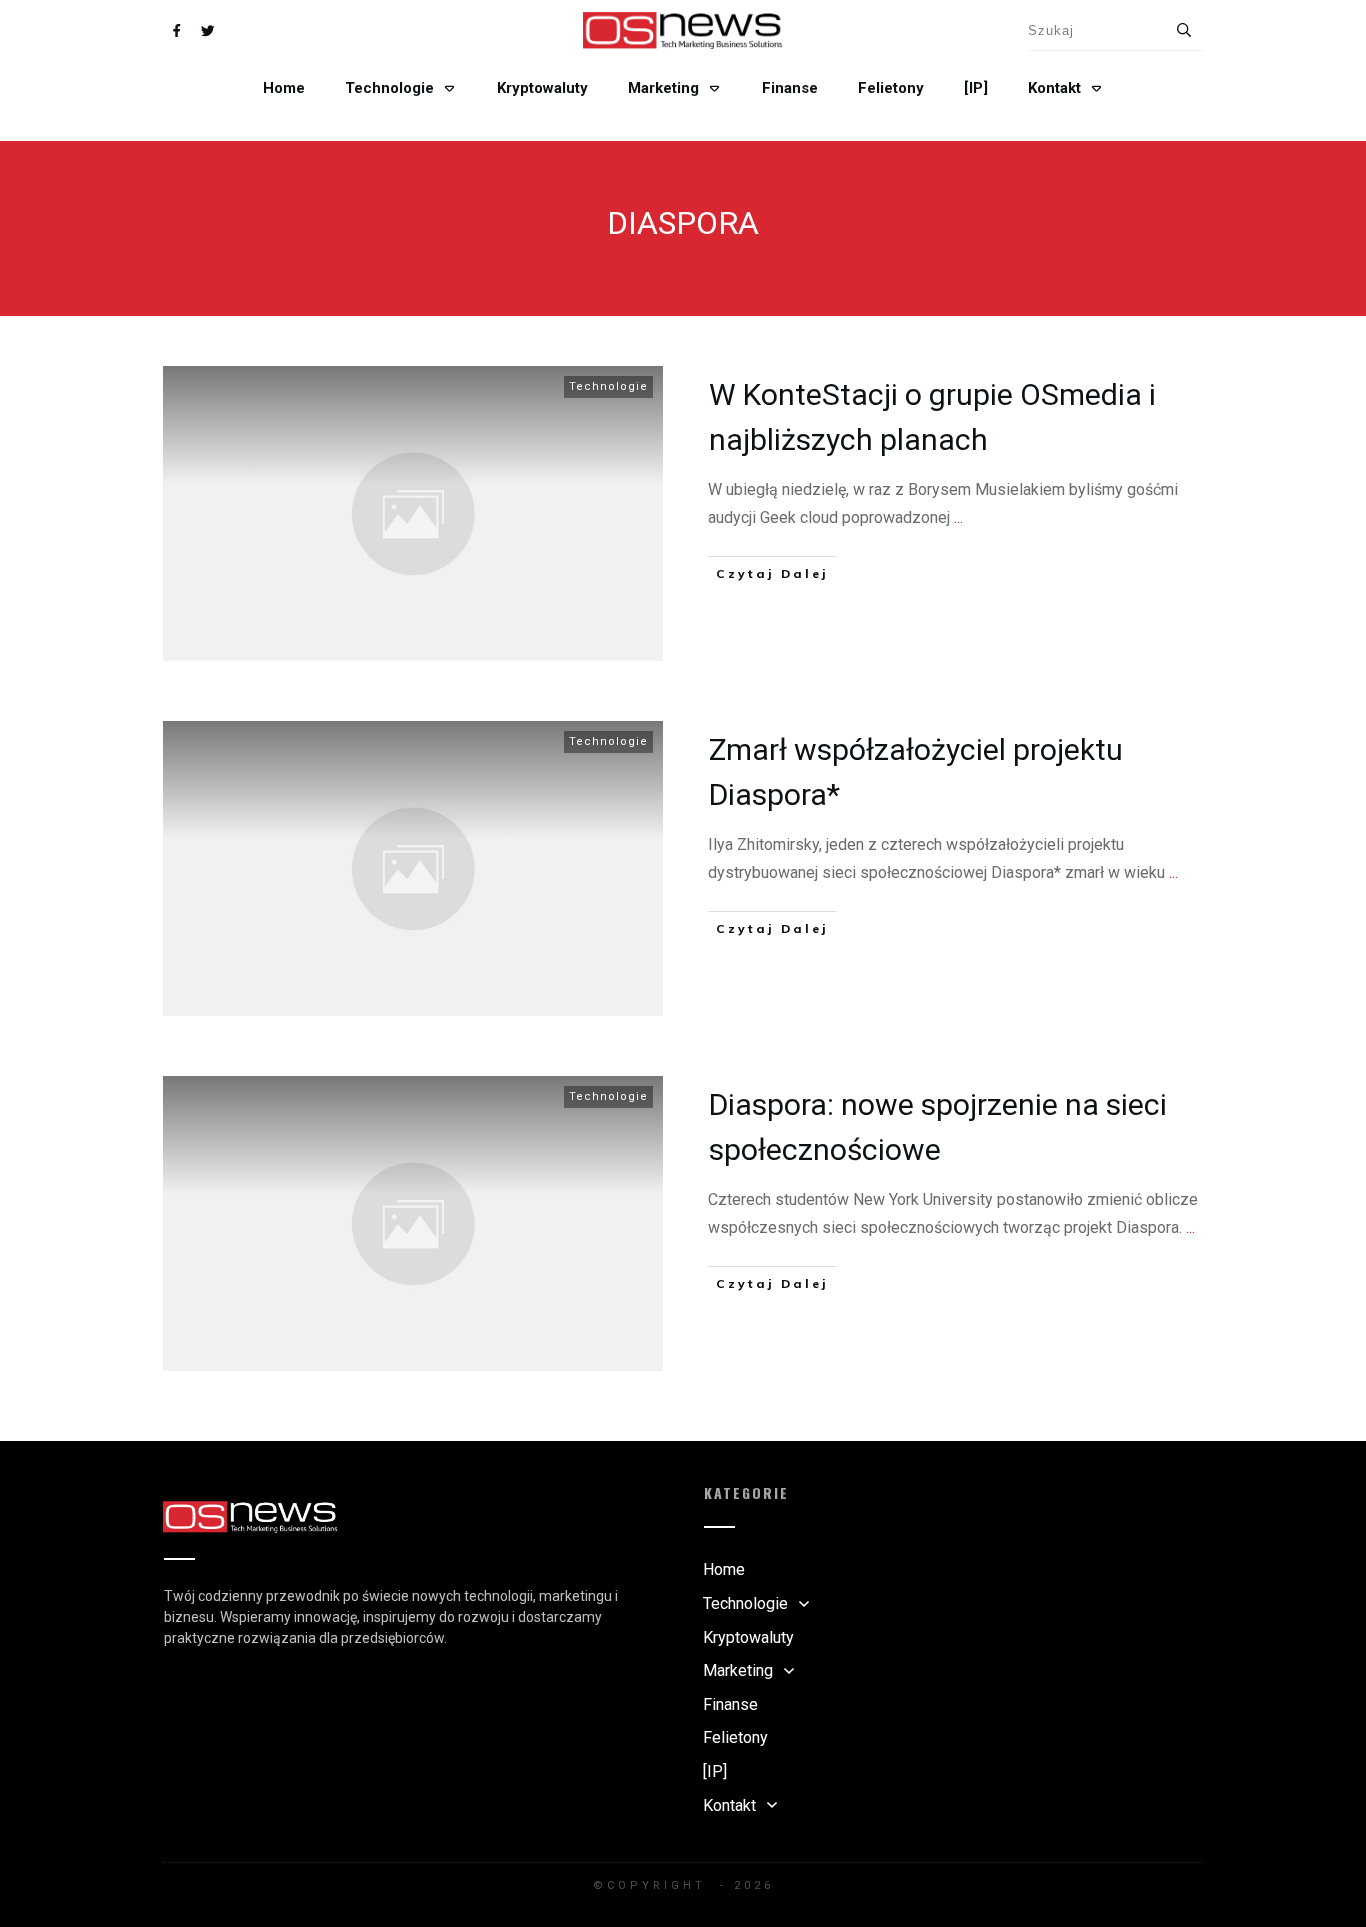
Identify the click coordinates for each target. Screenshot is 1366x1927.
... (958, 517)
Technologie (608, 386)
